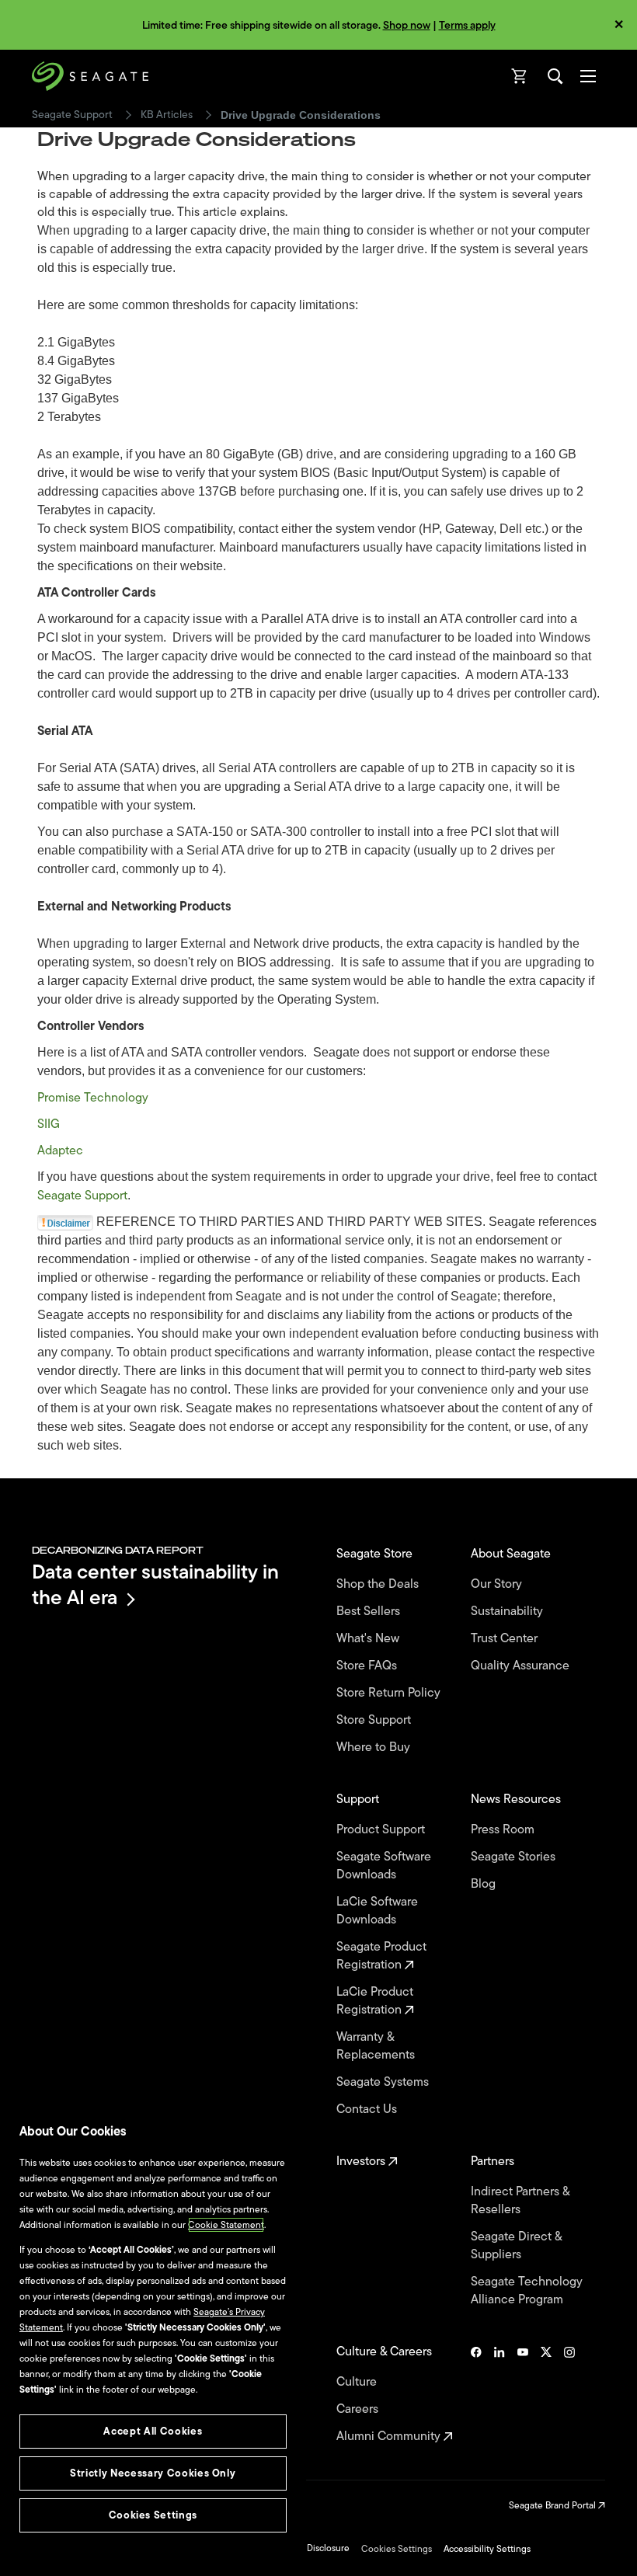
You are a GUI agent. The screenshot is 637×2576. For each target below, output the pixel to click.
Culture (358, 2382)
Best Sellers (370, 1612)
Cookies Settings (397, 2549)
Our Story (498, 1584)
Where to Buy (375, 1748)
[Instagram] (569, 2394)
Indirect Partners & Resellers (520, 2201)
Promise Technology (93, 1098)
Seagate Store (376, 1554)
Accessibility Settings (487, 2549)
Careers (359, 2409)
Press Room (504, 1830)
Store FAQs (368, 1666)
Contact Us (368, 2110)
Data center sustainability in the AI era (155, 1584)
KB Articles (167, 115)
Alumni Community (390, 2437)
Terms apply (467, 25)
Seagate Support (72, 115)
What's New (369, 1639)
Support (359, 1800)
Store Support (375, 1720)
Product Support (382, 1830)
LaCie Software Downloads (377, 1911)
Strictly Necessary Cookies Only (153, 2473)
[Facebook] (476, 2394)
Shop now (407, 25)
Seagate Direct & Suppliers (516, 2246)
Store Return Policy (390, 1693)
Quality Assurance (522, 1666)
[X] (546, 2394)
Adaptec (60, 1150)
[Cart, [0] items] (520, 76)
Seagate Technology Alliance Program (527, 2291)
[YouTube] (523, 2394)
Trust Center (506, 1639)
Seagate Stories (515, 1857)
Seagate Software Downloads (384, 1866)
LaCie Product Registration (375, 2001)
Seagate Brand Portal (553, 2505)
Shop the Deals (381, 1584)
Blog (485, 1884)
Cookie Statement (226, 2225)
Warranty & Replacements (377, 2046)
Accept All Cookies (153, 2431)
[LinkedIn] (500, 2394)
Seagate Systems (384, 2082)
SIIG (49, 1124)
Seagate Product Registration (381, 1956)
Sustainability (508, 1612)
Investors (362, 2162)
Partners (494, 2162)
